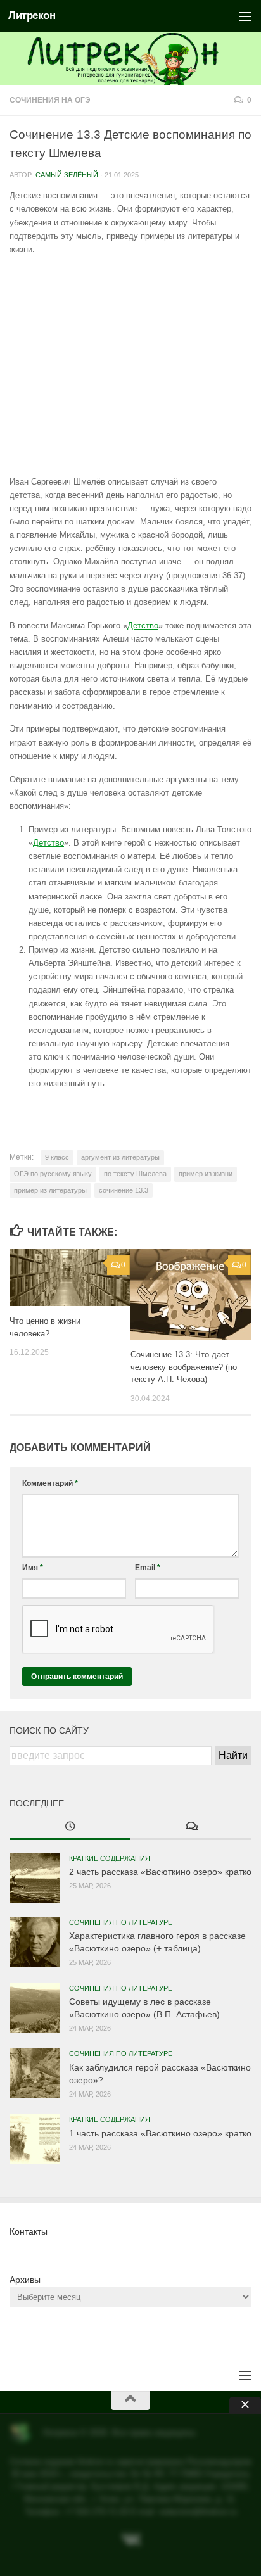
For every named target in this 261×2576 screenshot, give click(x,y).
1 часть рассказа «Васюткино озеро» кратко (160, 2133)
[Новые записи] (70, 1827)
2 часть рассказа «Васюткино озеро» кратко (160, 1872)
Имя (33, 1568)
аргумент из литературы (120, 1157)
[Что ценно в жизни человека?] (70, 1278)
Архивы (25, 2280)
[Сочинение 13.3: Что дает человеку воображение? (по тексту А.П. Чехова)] (191, 1294)
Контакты (29, 2231)
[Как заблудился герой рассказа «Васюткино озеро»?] (35, 2073)
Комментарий (50, 1483)
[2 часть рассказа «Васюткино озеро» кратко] (35, 1878)
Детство (143, 625)
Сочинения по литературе (121, 1922)
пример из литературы (50, 1190)
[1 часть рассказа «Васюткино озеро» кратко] (35, 2139)
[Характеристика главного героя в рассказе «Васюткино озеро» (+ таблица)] (35, 1942)
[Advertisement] (130, 365)
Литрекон (32, 16)
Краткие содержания (110, 1858)
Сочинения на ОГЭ (50, 100)
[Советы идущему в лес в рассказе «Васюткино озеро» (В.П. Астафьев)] (35, 2008)
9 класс (57, 1157)
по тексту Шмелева (135, 1174)
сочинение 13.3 (124, 1190)
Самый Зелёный (67, 175)
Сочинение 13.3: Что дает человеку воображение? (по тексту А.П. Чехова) (184, 1367)
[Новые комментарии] (191, 1827)
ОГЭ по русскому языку (53, 1174)
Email (148, 1568)
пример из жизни (206, 1174)
